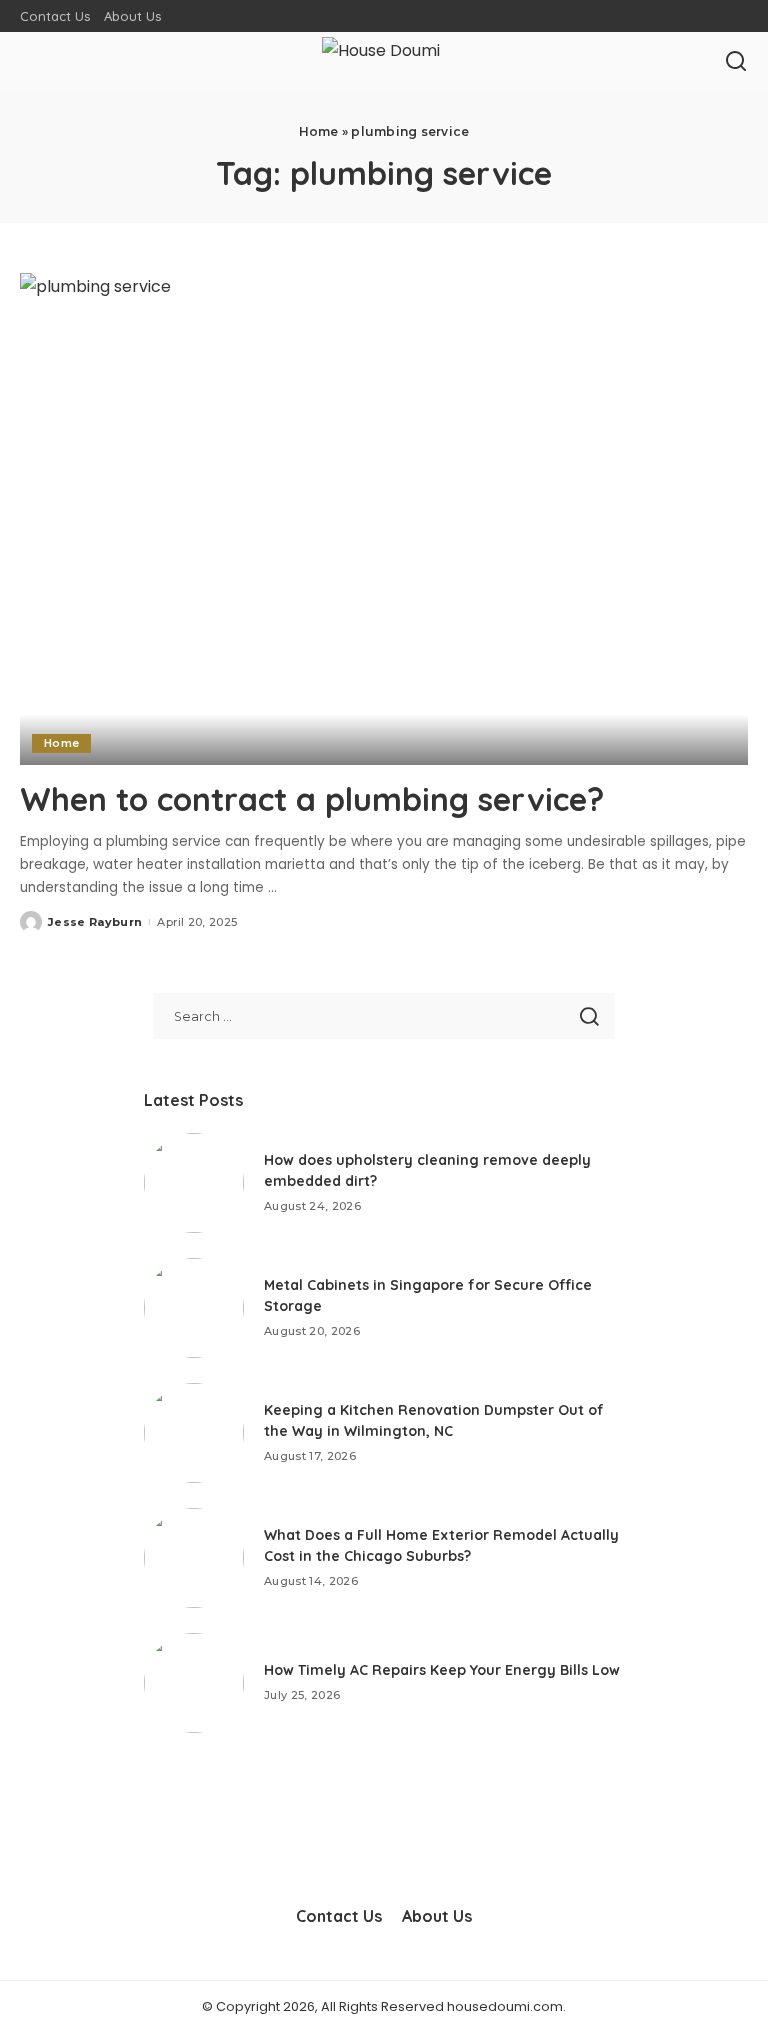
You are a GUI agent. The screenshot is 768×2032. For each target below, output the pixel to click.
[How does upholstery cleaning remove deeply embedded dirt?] (194, 1183)
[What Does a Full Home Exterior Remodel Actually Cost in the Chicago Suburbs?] (194, 1558)
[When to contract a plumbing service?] (384, 519)
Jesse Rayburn (95, 922)
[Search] (736, 62)
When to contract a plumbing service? (312, 799)
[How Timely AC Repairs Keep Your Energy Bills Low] (194, 1683)
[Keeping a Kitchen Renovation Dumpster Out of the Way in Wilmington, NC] (194, 1433)
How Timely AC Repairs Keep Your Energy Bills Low (442, 1670)
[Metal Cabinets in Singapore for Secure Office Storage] (194, 1308)
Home (319, 131)
